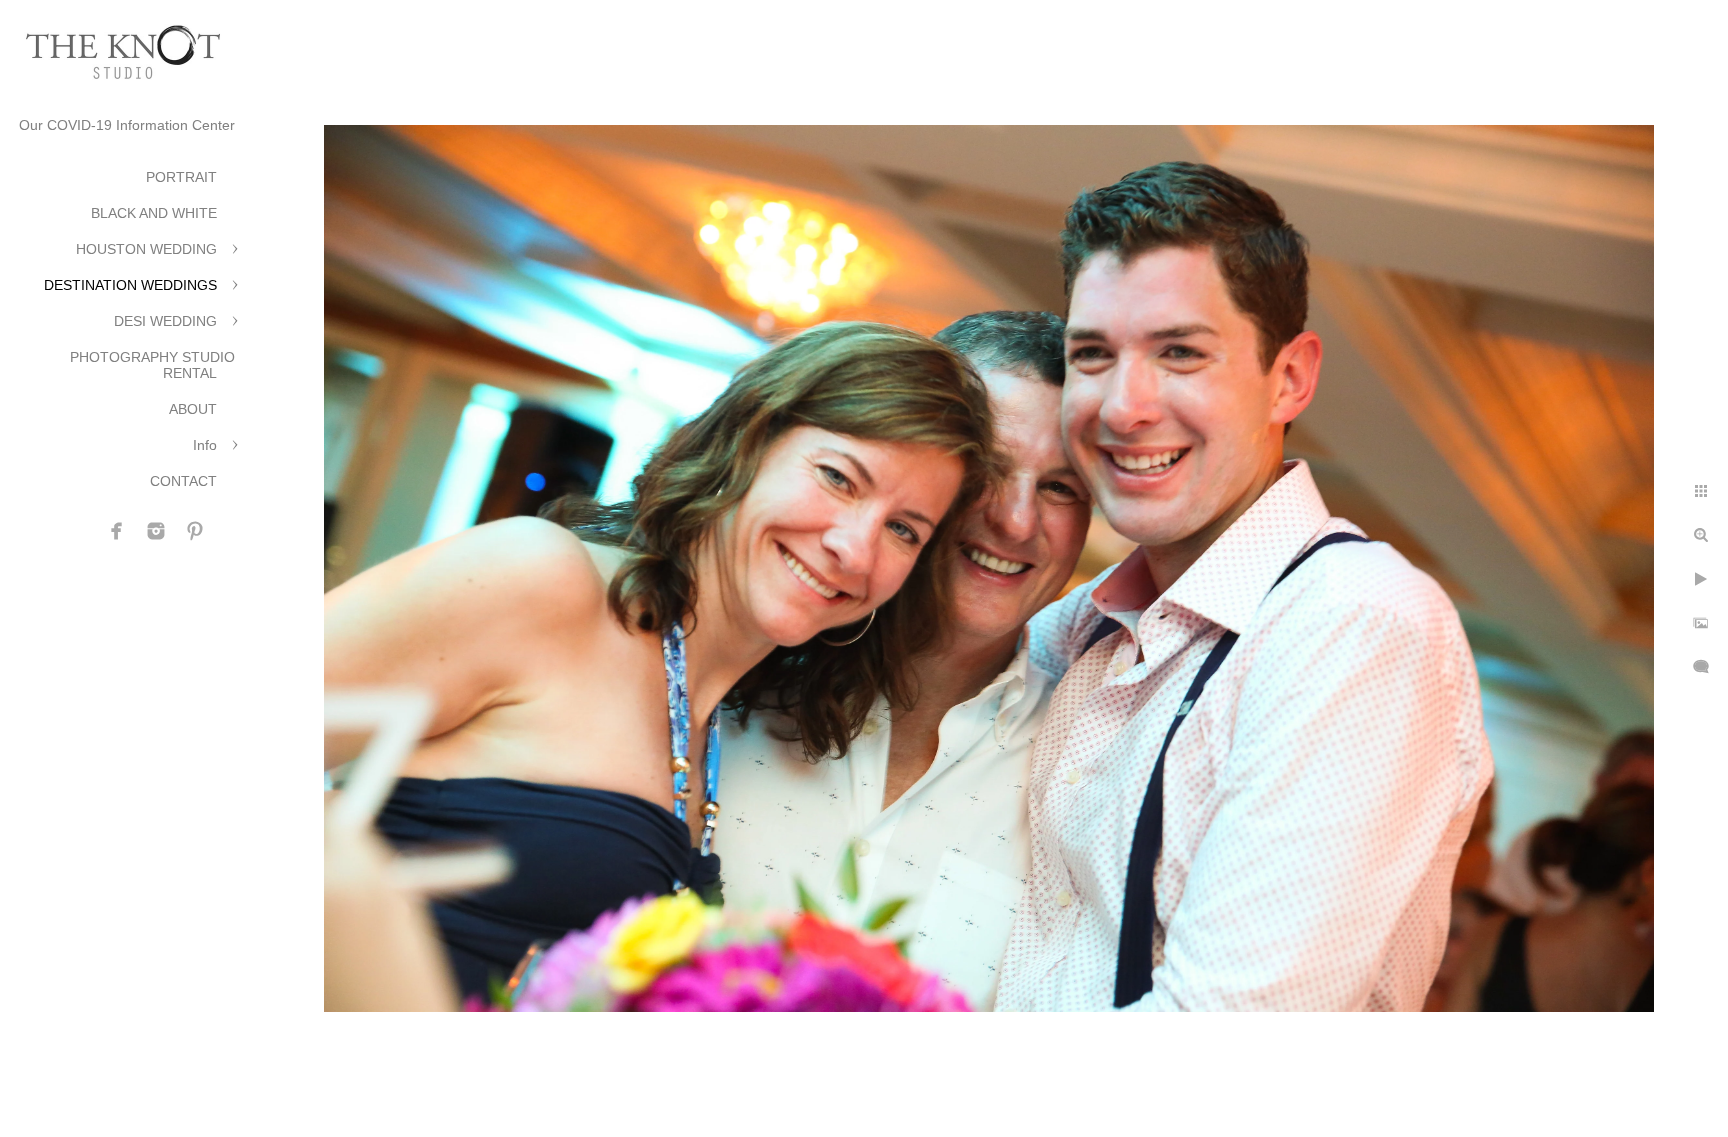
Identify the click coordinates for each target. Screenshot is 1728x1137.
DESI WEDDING (165, 321)
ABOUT (193, 409)
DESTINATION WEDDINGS (130, 285)
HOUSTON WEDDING (146, 249)
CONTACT (183, 481)
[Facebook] (117, 531)
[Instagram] (156, 531)
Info (205, 445)
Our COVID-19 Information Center (127, 125)
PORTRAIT (181, 177)
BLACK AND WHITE (154, 213)
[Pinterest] (195, 531)
